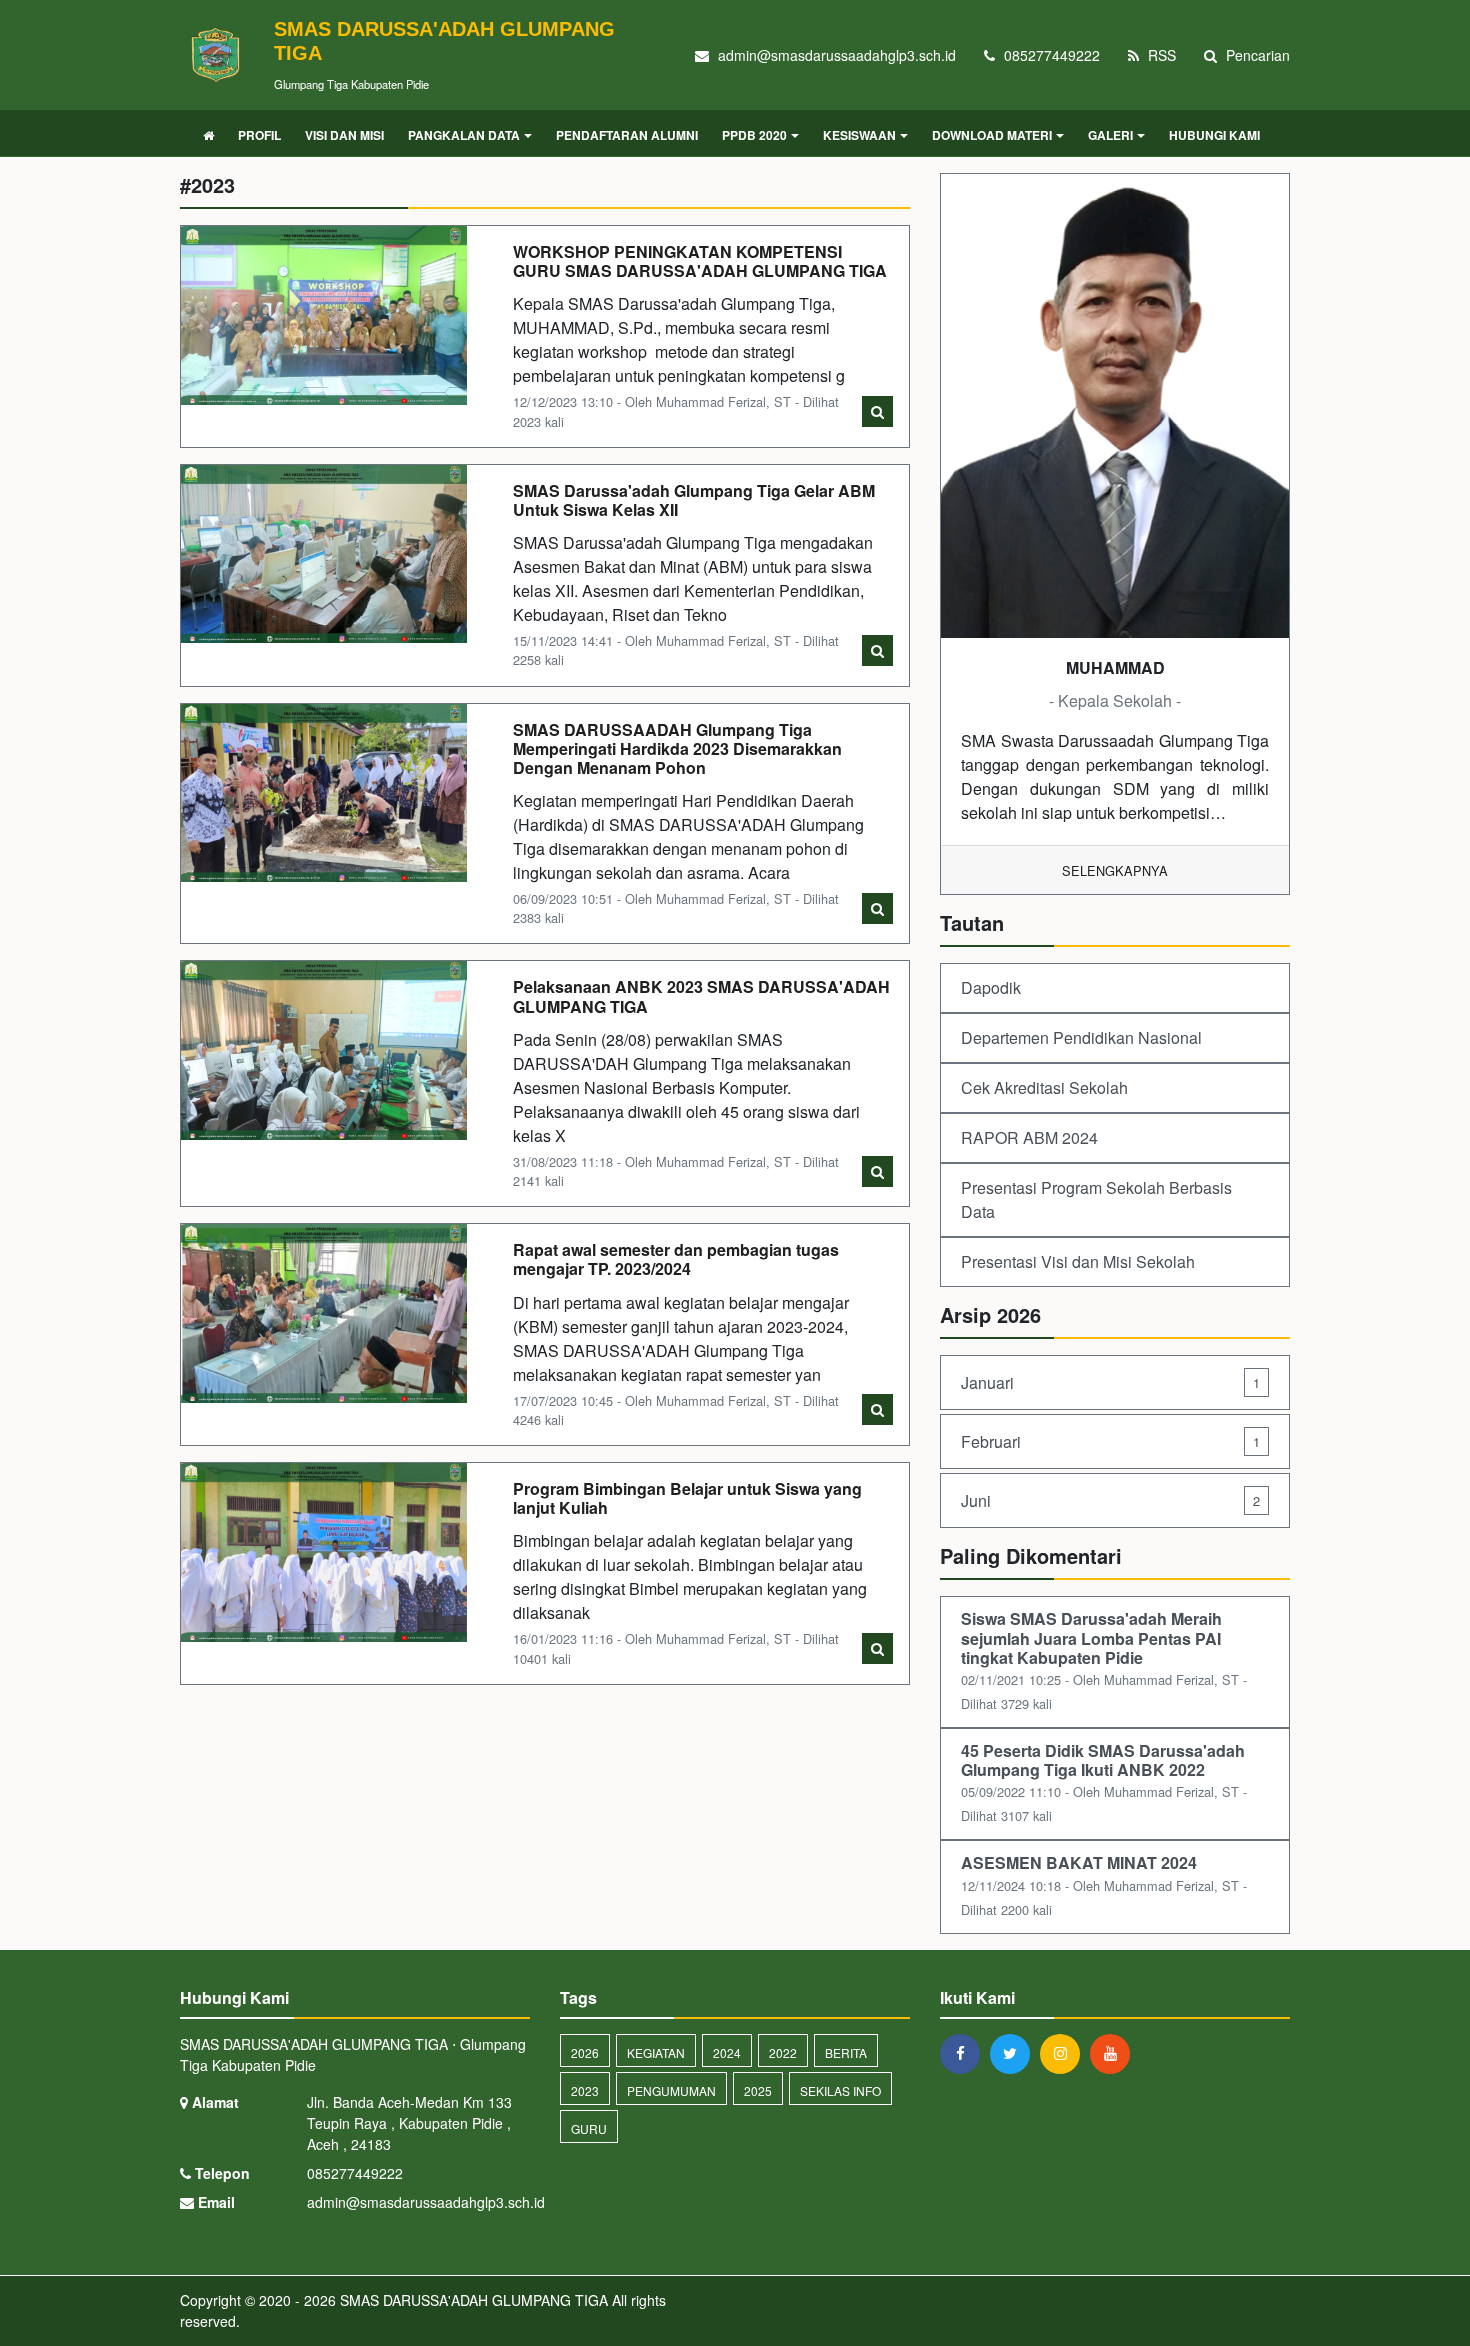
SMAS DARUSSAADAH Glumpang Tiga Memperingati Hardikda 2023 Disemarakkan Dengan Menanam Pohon (677, 748)
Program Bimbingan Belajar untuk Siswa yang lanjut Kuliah (687, 1498)
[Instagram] (1065, 2053)
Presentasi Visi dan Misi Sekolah (1078, 1261)
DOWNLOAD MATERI (992, 135)
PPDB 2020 (754, 135)
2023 (585, 2090)
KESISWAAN (859, 135)
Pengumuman (671, 2090)
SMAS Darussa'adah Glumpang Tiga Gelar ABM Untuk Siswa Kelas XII (694, 500)
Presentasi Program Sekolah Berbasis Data (1096, 1199)
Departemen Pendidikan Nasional (1081, 1037)
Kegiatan (656, 2052)
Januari (1110, 1382)
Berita (846, 2052)
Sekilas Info (840, 2090)
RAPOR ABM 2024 (1029, 1137)
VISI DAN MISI (344, 135)
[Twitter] (1015, 2053)
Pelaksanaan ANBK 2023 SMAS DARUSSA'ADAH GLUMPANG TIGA (701, 996)
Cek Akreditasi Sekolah (1044, 1087)
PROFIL (259, 135)
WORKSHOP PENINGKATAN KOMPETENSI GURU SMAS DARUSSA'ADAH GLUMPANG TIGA (700, 261)
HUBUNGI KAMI (1214, 135)
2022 (783, 2052)
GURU (589, 2128)
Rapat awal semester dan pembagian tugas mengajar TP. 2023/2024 (676, 1259)
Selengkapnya (1115, 870)
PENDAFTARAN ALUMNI (627, 135)
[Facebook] (965, 2053)
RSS (1160, 55)
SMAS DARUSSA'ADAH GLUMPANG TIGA (472, 2300)
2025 (758, 2090)
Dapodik (991, 987)
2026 (585, 2052)
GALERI (1110, 135)
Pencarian (1256, 55)
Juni (1110, 1500)
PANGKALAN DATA (464, 135)
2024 (727, 2052)
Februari (1110, 1441)
